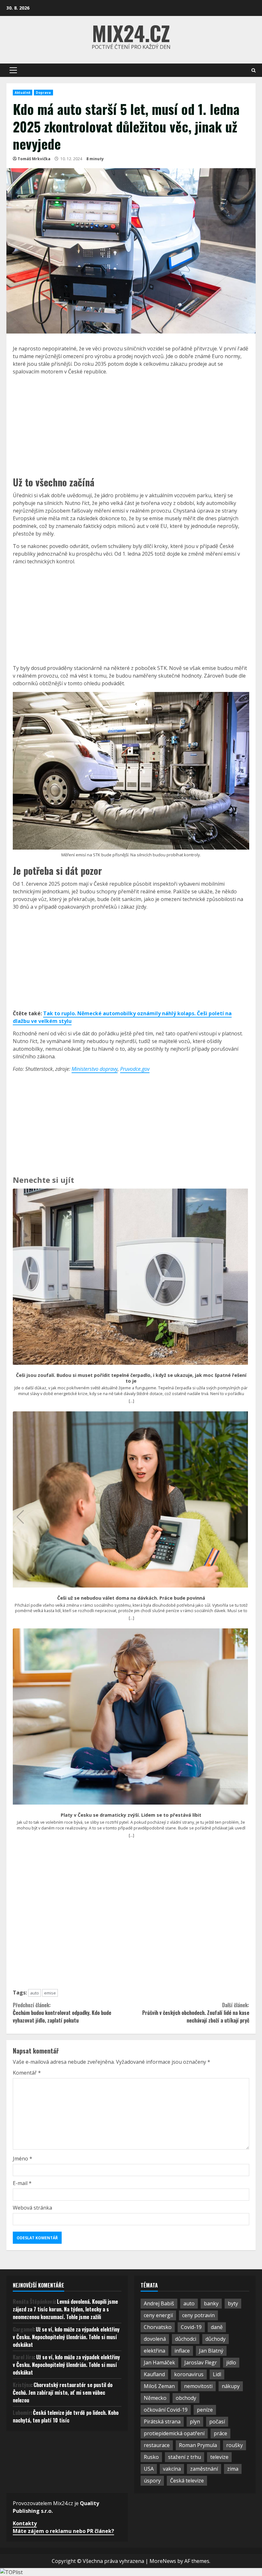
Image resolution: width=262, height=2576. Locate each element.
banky (211, 2303)
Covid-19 (191, 2327)
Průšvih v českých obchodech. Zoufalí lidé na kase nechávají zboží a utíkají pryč (196, 2013)
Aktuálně (23, 93)
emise (50, 1993)
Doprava (43, 93)
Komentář (27, 2073)
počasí (217, 2422)
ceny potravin (198, 2315)
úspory (152, 2481)
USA (149, 2469)
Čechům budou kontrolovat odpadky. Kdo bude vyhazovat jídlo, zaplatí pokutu (62, 2013)
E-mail (22, 2183)
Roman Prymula (198, 2445)
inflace (182, 2351)
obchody (186, 2398)
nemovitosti (198, 2386)
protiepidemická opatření (174, 2433)
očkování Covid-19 (166, 2410)
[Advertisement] (131, 425)
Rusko (151, 2457)
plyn (195, 2422)
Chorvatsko (158, 2327)
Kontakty (25, 2523)
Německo (155, 2398)
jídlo (231, 2362)
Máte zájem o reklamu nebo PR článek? (63, 2531)
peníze (205, 2410)
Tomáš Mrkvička (34, 159)
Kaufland (154, 2374)
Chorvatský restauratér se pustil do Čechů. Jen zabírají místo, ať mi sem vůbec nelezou (63, 2392)
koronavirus (189, 2374)
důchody (216, 2339)
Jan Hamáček (159, 2362)
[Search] (254, 70)
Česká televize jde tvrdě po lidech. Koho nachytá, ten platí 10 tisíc (66, 2416)
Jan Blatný (211, 2351)
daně (217, 2327)
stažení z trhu (185, 2457)
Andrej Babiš (159, 2303)
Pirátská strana (162, 2422)
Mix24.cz (131, 33)
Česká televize (187, 2481)
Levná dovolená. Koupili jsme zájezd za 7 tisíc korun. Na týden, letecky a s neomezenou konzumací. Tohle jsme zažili (65, 2309)
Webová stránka (32, 2208)
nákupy (231, 2386)
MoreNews (163, 2561)
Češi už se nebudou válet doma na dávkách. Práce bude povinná (131, 1598)
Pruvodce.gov (135, 1069)
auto (35, 1993)
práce (220, 2433)
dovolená (155, 2339)
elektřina (154, 2351)
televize (219, 2457)
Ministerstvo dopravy (95, 1069)
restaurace (157, 2445)
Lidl (217, 2374)
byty (233, 2303)
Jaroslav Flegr (201, 2362)
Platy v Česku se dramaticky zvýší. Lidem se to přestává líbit (131, 1815)
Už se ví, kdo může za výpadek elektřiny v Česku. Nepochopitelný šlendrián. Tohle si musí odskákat (66, 2337)
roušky (235, 2445)
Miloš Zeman (159, 2386)
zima (233, 2469)
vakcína (172, 2469)
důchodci (186, 2339)
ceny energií (158, 2315)
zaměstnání (204, 2469)
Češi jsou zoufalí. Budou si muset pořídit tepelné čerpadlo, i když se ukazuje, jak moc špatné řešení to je (131, 1378)
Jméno (23, 2159)
